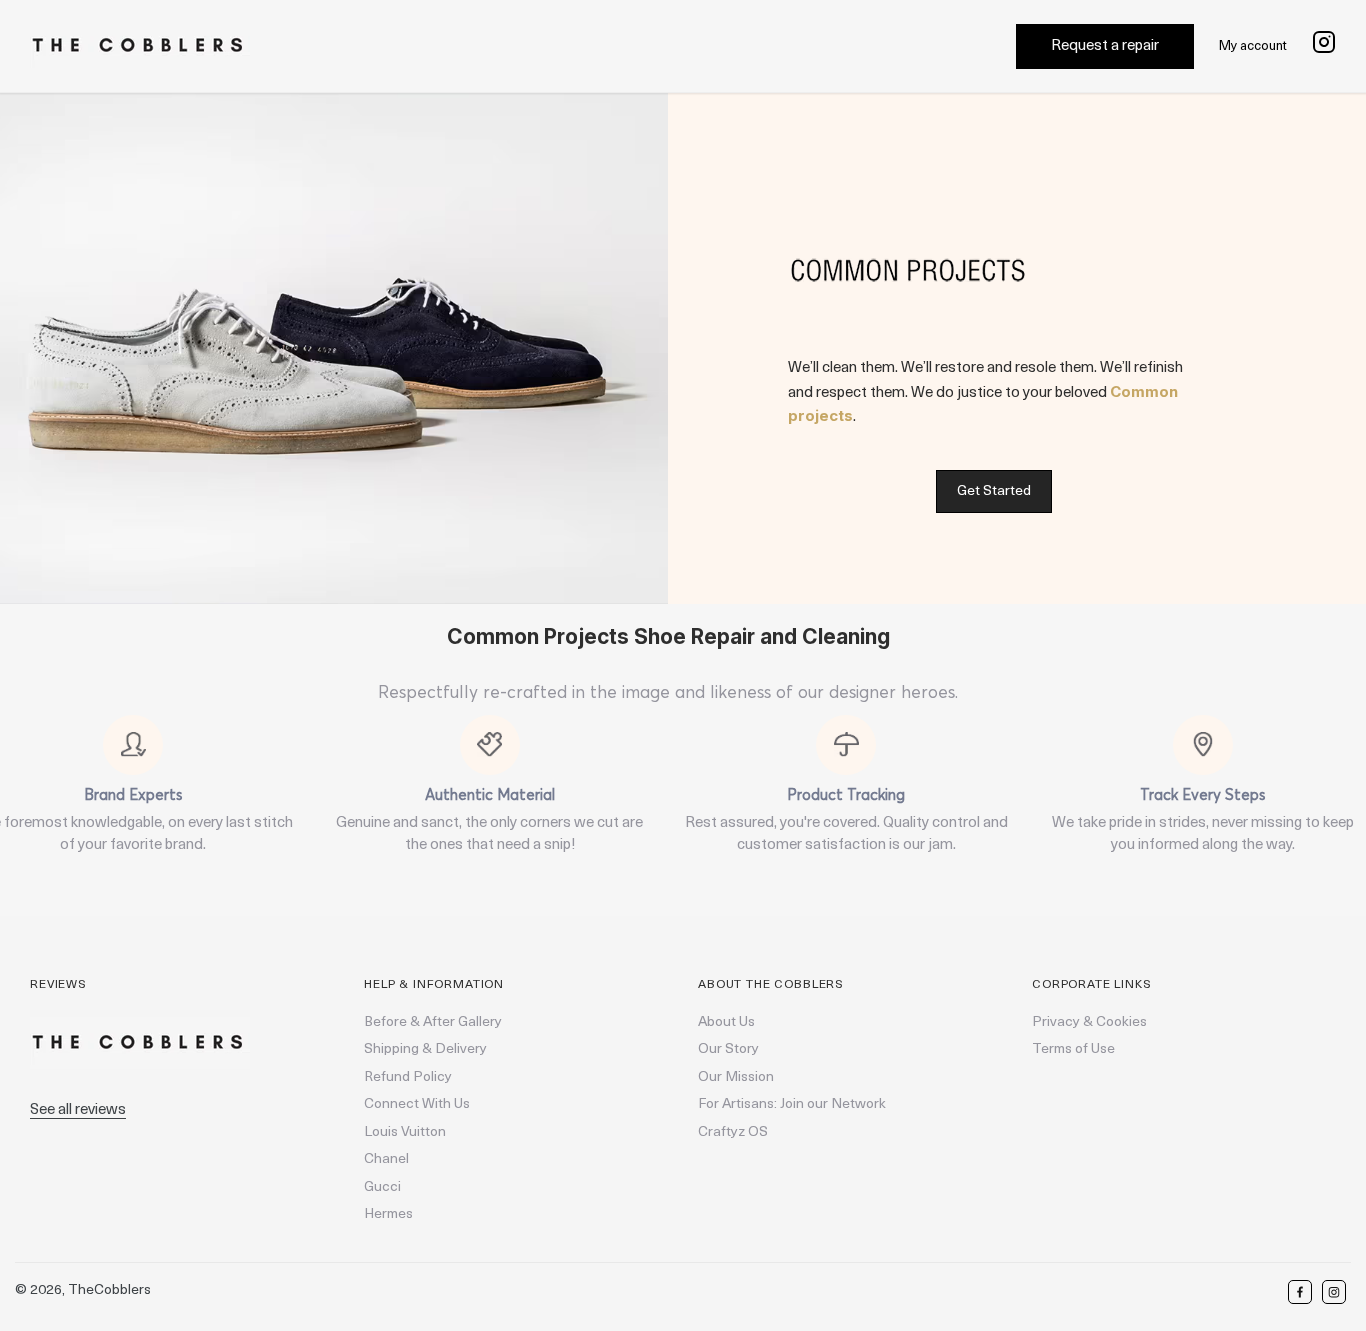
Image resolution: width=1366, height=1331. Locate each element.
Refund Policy (408, 1077)
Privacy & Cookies (1089, 1022)
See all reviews (78, 1110)
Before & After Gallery (433, 1022)
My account (1253, 46)
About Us (726, 1022)
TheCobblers (109, 1290)
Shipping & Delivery (425, 1049)
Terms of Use (1073, 1049)
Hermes (388, 1214)
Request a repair (1105, 46)
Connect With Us (417, 1104)
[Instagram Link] (1324, 46)
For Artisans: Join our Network (792, 1104)
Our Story (728, 1049)
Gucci (382, 1187)
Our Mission (736, 1077)
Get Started (994, 491)
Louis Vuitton (405, 1132)
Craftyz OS (733, 1132)
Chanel (386, 1159)
